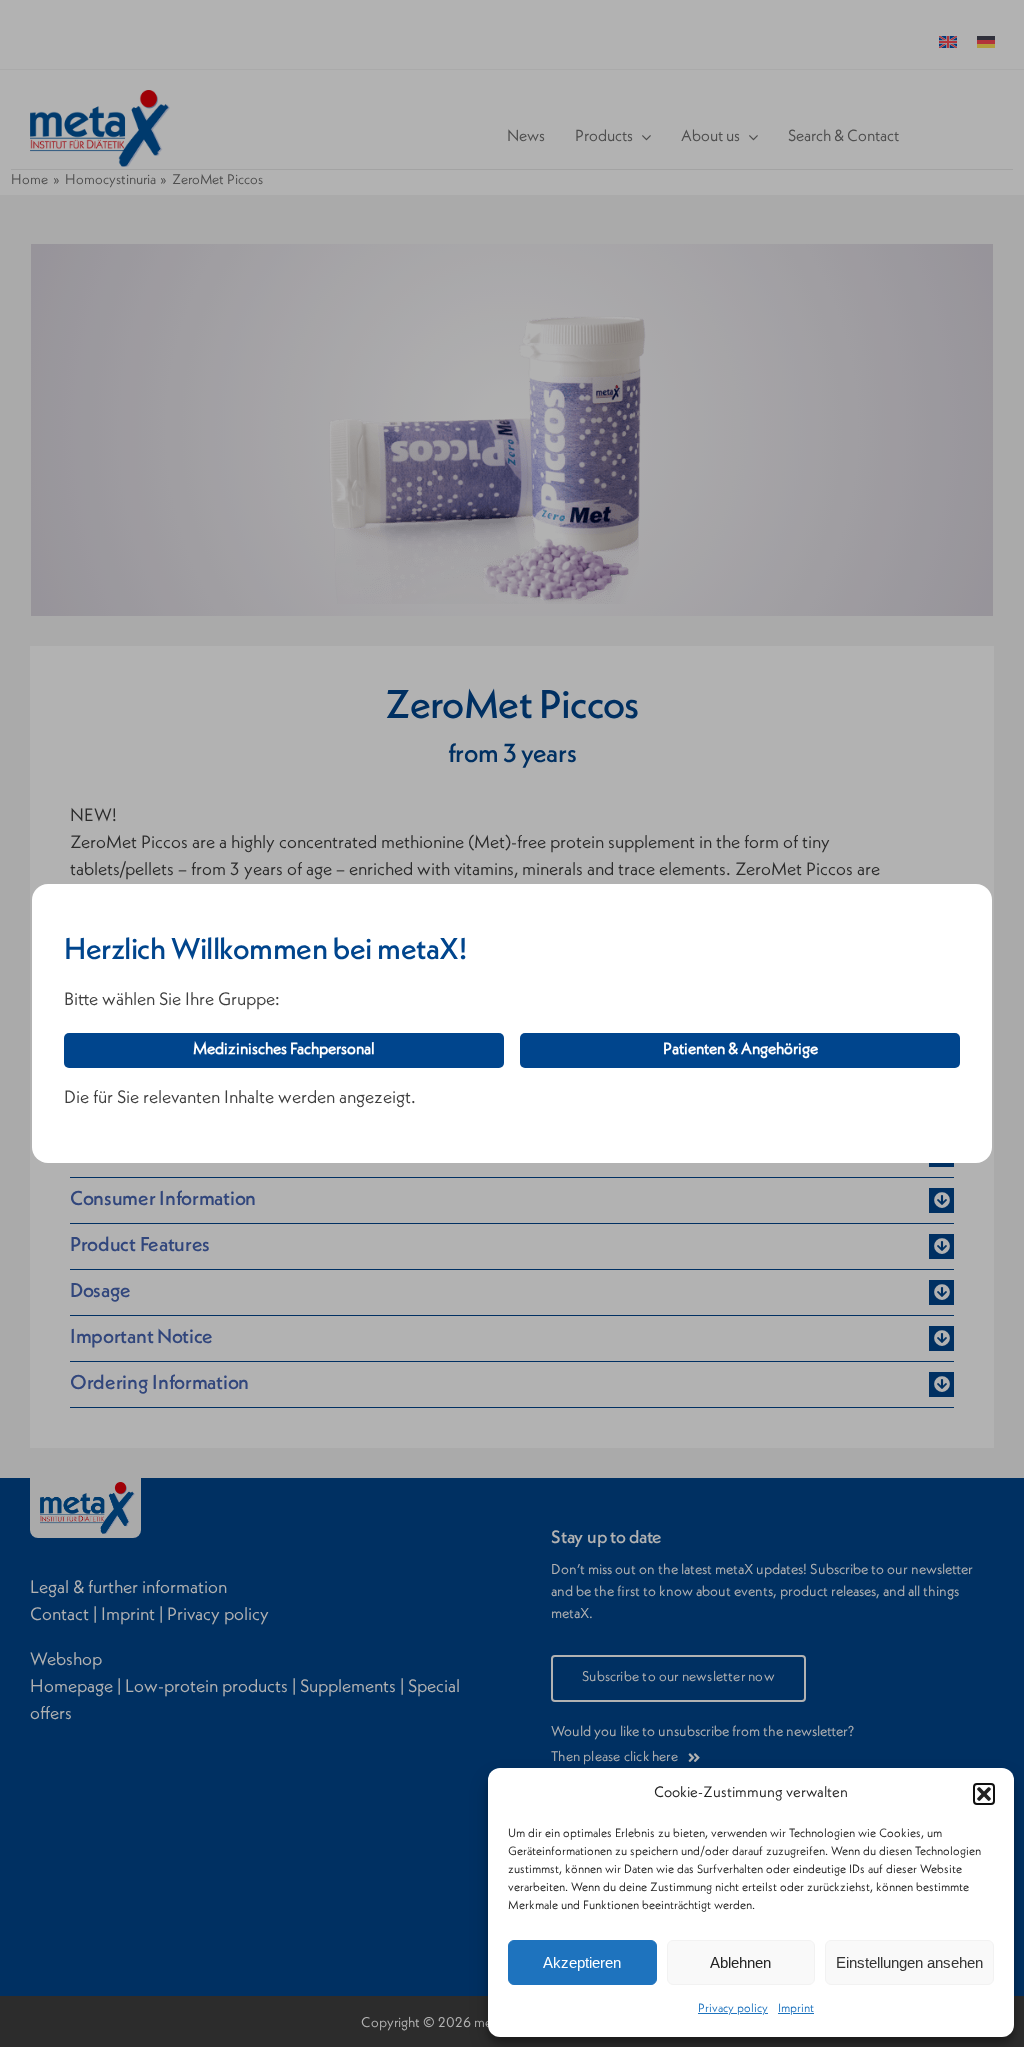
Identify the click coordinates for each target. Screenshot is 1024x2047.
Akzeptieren (582, 1962)
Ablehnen (740, 1962)
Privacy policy (733, 2009)
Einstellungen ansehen (909, 1962)
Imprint (796, 2009)
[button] (984, 1794)
